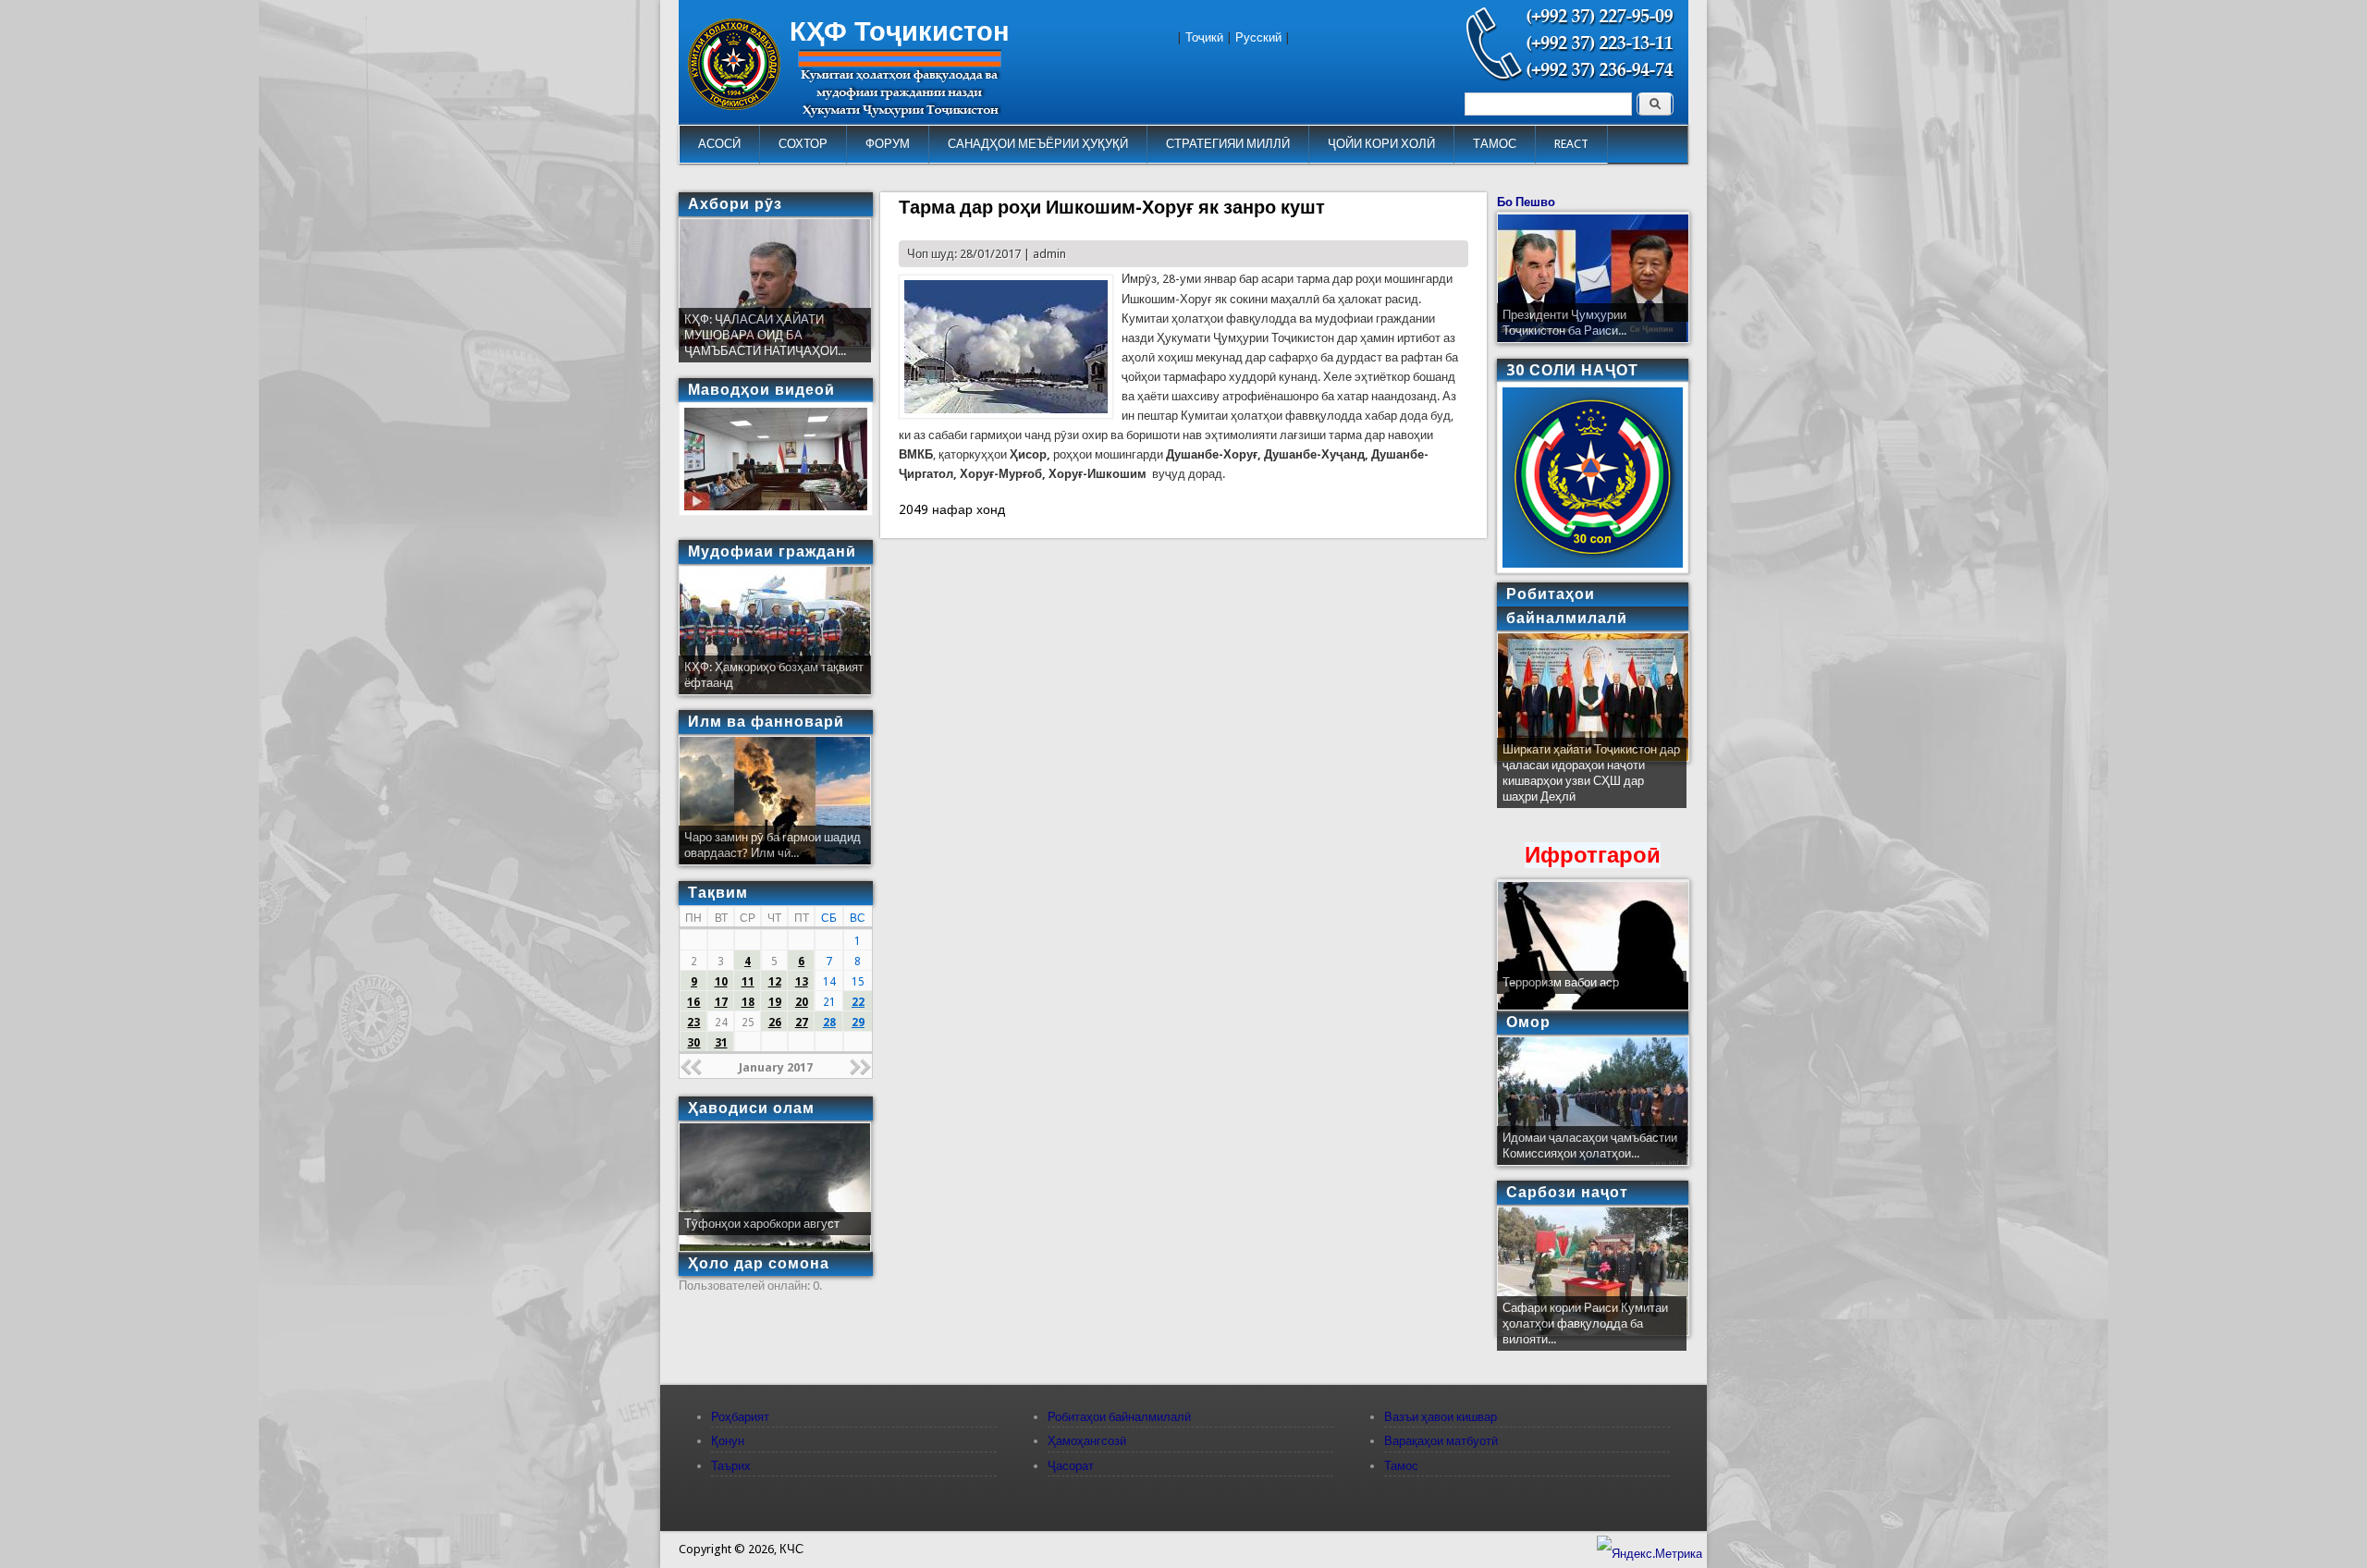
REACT (1571, 144)
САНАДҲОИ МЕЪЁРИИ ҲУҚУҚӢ (1038, 144)
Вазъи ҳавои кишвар (1441, 1417)
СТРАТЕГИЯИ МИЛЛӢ (1228, 144)
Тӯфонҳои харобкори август (762, 1224)
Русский (1258, 37)
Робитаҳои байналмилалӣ (1119, 1417)
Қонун (728, 1441)
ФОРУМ (888, 144)
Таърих (731, 1466)
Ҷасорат (1071, 1466)
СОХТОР (803, 144)
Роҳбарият (740, 1417)
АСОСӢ (719, 144)
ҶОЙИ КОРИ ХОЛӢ (1381, 144)
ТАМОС (1495, 144)
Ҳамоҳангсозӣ (1087, 1441)
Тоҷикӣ (1204, 37)
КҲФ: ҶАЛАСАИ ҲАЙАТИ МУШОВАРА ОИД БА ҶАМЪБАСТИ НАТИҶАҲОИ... (765, 335)
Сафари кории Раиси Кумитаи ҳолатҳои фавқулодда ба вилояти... (1585, 1323)
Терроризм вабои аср (1561, 982)
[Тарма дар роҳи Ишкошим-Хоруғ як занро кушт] (1006, 415)
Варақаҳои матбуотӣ (1441, 1441)
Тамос (1401, 1466)
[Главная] (734, 106)
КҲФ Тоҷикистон (900, 31)
